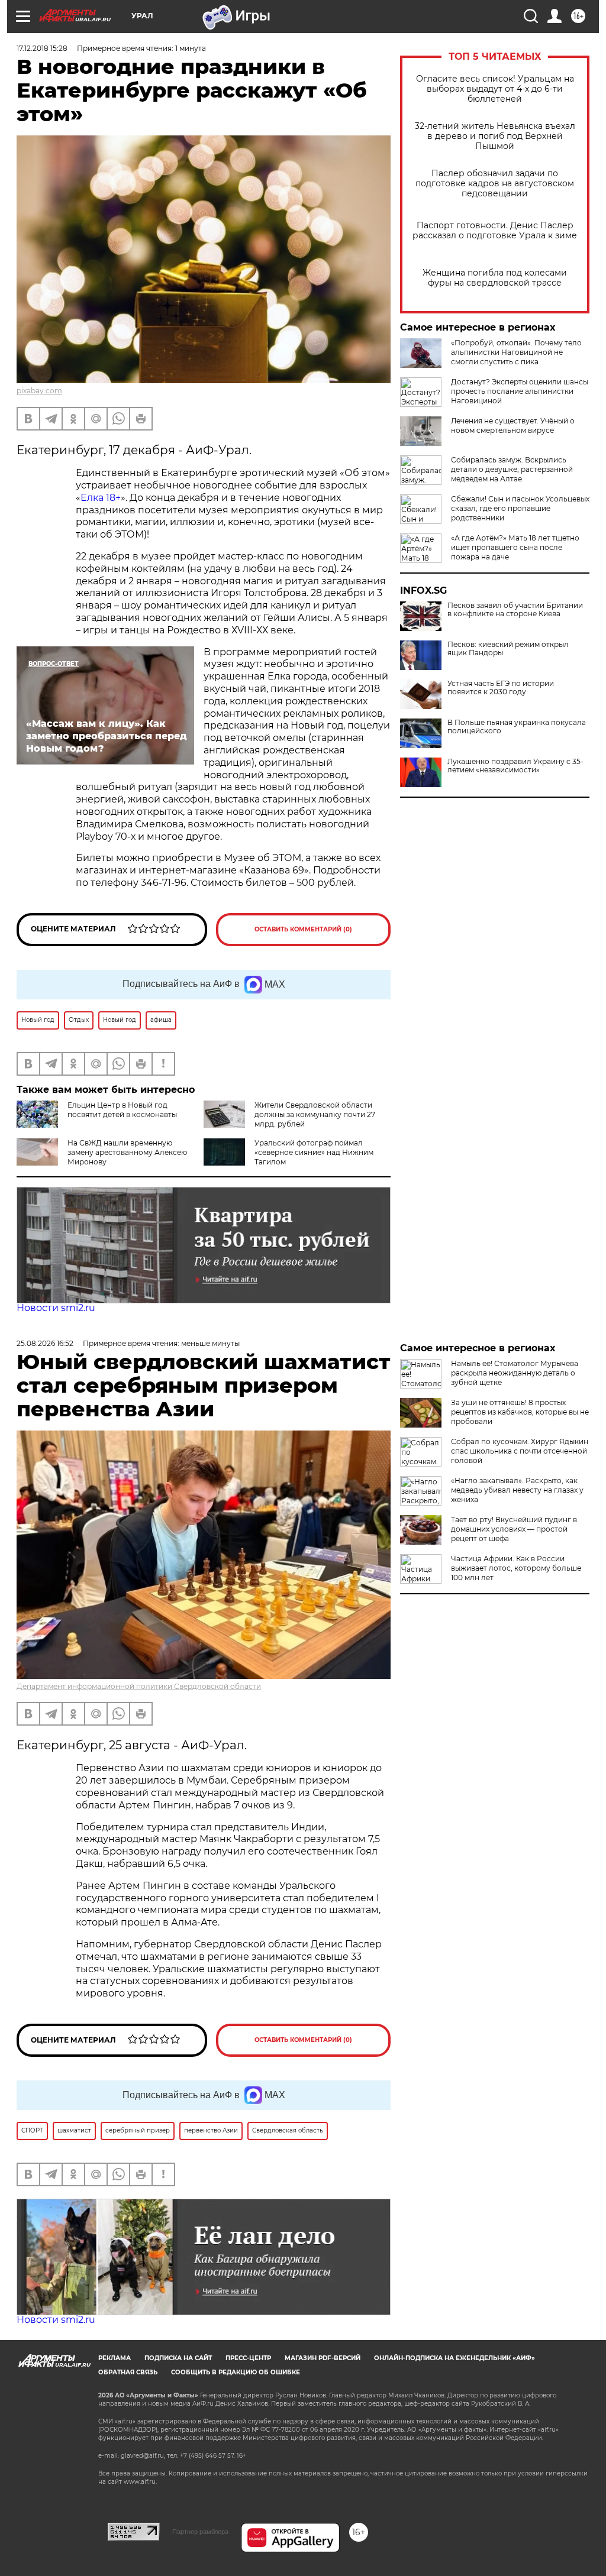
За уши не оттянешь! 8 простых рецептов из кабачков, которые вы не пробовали (520, 1412)
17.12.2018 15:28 (42, 48)
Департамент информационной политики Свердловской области (139, 1686)
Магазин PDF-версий (323, 2358)
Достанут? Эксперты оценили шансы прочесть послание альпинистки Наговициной (520, 391)
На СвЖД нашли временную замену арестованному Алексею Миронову (127, 1152)
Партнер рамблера (200, 2532)
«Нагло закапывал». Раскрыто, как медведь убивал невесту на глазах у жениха (517, 1490)
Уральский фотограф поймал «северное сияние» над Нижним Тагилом (314, 1152)
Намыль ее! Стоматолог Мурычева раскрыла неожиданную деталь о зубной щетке (515, 1373)
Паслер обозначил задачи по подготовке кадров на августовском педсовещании (495, 184)
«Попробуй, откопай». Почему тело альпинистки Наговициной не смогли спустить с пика (516, 352)
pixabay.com (39, 391)
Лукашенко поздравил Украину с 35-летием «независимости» (515, 766)
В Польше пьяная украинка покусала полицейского (517, 727)
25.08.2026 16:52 (45, 1343)
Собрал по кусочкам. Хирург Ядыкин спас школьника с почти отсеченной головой (520, 1451)
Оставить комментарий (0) (303, 929)
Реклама (115, 2358)
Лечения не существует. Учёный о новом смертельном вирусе (513, 425)
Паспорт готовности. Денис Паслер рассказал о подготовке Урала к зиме (495, 231)
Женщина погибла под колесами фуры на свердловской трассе (495, 278)
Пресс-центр (248, 2358)
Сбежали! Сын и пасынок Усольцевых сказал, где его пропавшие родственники (520, 508)
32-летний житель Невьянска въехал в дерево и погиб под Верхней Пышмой (495, 136)
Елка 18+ (101, 498)
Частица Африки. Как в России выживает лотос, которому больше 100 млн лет (516, 1568)
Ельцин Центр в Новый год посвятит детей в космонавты (122, 1110)
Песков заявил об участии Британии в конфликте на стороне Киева (515, 610)
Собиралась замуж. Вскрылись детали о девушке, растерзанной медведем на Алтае (512, 469)
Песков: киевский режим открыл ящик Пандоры (508, 649)
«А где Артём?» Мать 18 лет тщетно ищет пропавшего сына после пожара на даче (515, 547)
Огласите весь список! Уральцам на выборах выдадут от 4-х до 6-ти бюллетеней (495, 89)
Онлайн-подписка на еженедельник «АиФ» (454, 2358)
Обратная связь (128, 2372)
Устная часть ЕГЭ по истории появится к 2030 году (501, 688)
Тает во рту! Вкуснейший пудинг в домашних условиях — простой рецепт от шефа (514, 1529)
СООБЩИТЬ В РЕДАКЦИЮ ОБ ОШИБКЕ (236, 2372)
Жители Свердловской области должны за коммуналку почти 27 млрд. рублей (315, 1114)
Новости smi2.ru (56, 1308)
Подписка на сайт (178, 2358)
